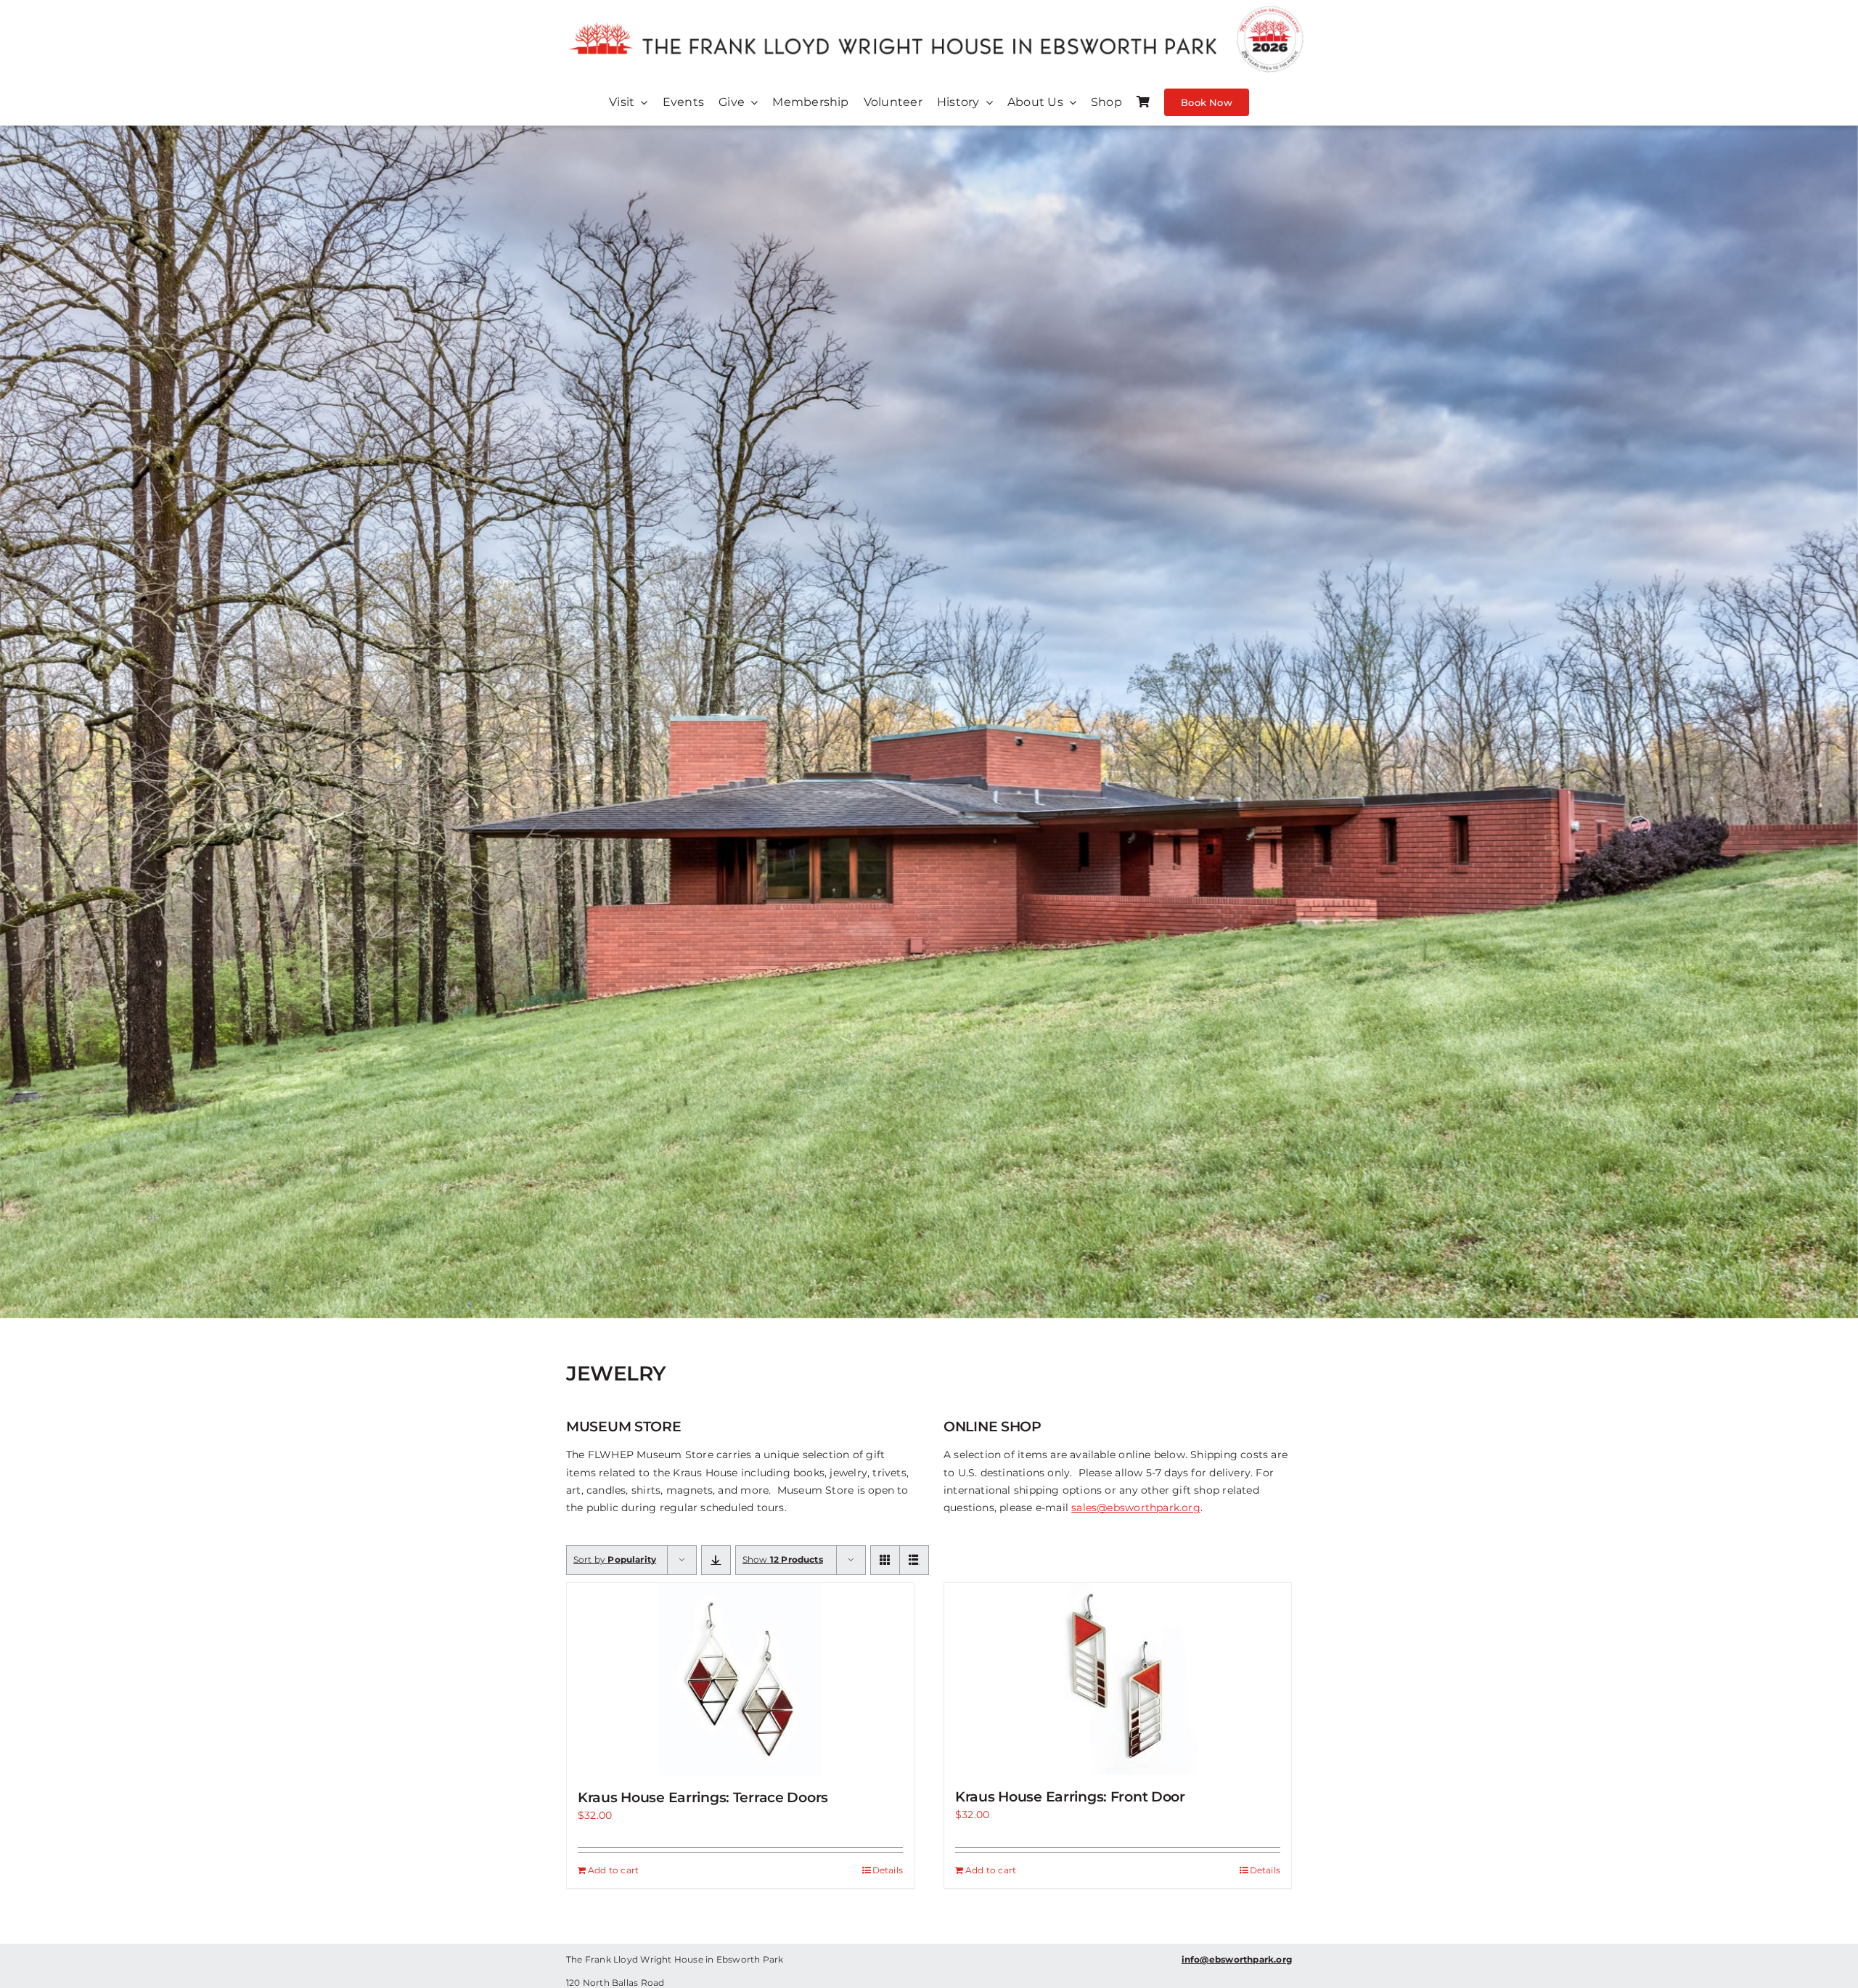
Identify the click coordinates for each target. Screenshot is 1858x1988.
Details (888, 1870)
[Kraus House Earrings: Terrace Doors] (740, 1679)
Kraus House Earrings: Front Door (1070, 1797)
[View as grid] (885, 1560)
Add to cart (613, 1870)
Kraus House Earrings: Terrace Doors (703, 1797)
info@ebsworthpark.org (1237, 1959)
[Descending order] (716, 1560)
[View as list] (914, 1560)
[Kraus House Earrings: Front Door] (1118, 1679)
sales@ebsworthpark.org (1136, 1508)
